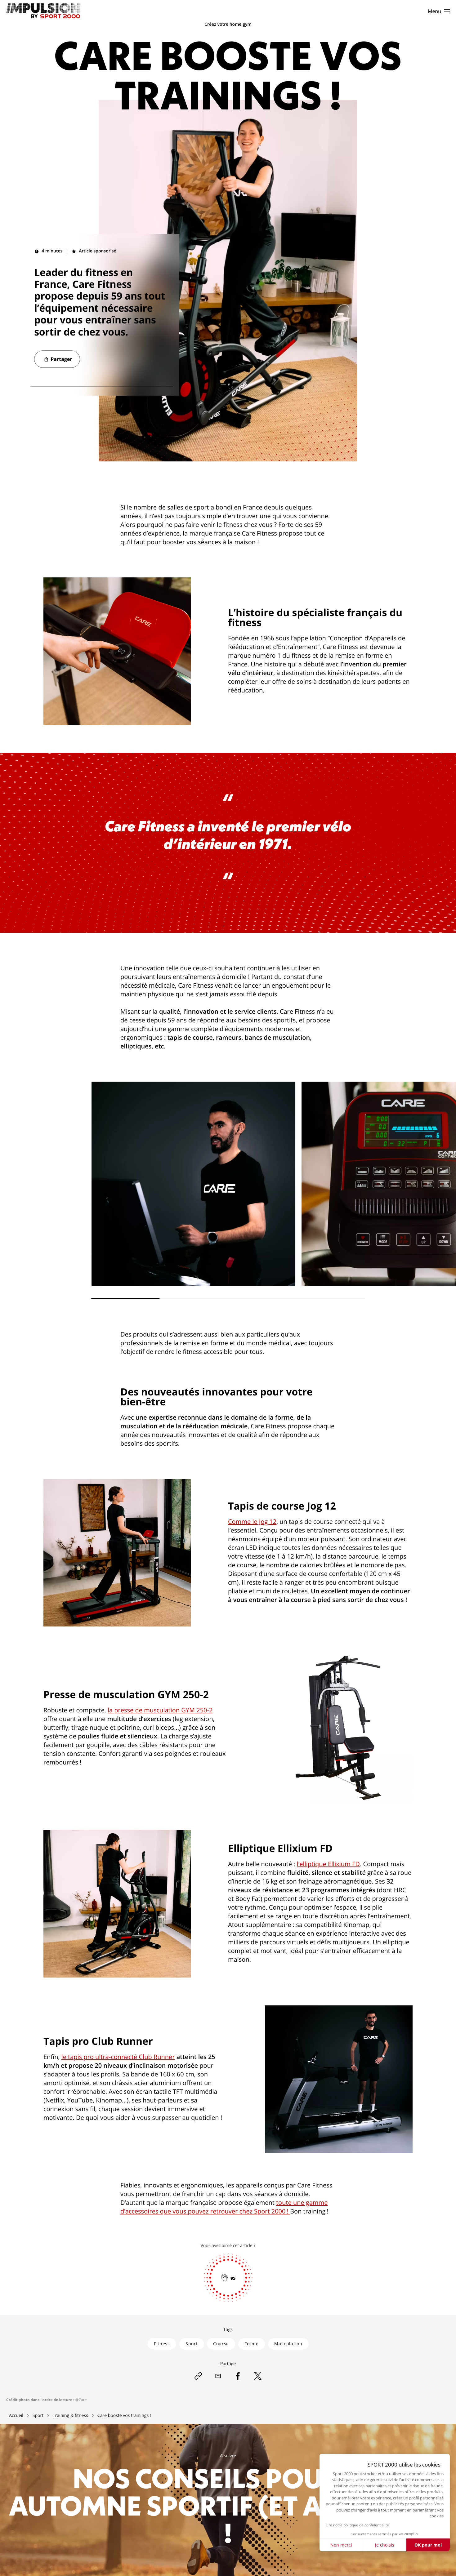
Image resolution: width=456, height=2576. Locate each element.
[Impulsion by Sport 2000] (25, 11)
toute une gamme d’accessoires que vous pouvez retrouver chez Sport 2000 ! (224, 2207)
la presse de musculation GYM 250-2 (160, 1710)
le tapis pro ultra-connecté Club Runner (118, 2057)
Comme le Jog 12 (252, 1522)
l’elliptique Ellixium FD (328, 1864)
